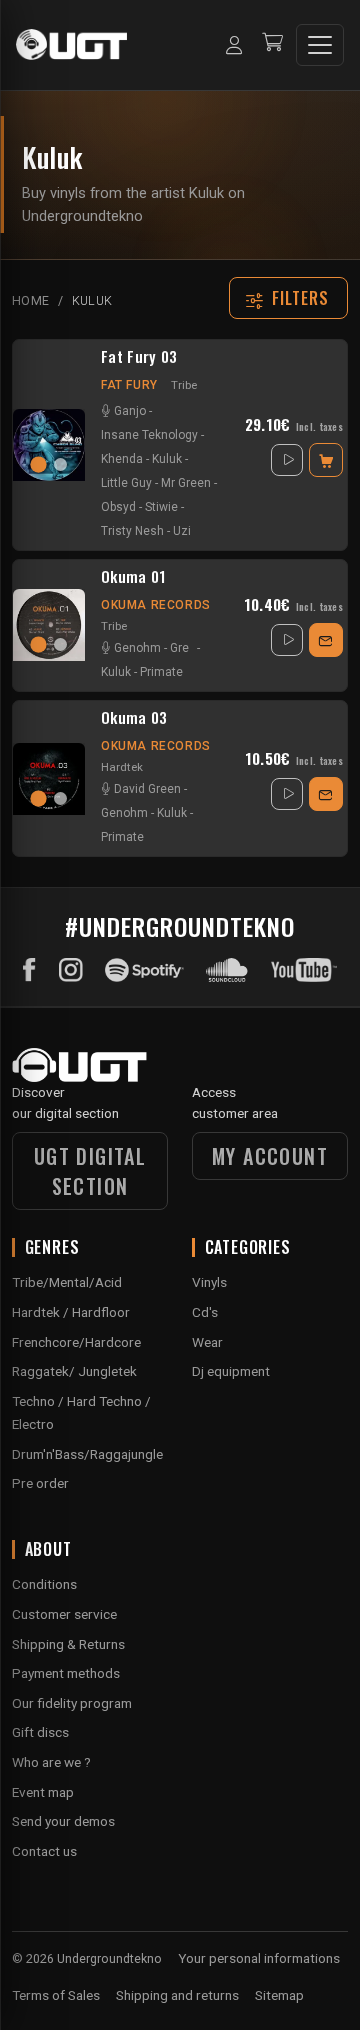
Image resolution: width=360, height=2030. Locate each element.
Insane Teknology (149, 435)
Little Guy (126, 483)
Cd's (205, 1312)
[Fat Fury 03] (49, 445)
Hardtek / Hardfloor (71, 1312)
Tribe (184, 385)
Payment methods (66, 1673)
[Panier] (272, 44)
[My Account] (234, 45)
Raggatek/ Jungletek (74, 1371)
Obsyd (118, 507)
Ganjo (130, 411)
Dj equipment (231, 1371)
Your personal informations (259, 1958)
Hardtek (122, 767)
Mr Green (186, 483)
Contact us (44, 1851)
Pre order (40, 1483)
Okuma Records (156, 605)
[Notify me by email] (326, 640)
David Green (147, 789)
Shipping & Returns (68, 1644)
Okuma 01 (133, 577)
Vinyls (209, 1282)
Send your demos (63, 1821)
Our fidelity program (72, 1703)
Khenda (122, 459)
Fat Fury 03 (139, 357)
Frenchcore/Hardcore (76, 1342)
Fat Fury (129, 385)
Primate (161, 672)
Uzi (182, 531)
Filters (301, 298)
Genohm (137, 648)
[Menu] (320, 45)
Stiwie (161, 507)
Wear (207, 1342)
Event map (43, 1792)
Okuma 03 (134, 718)
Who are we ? (51, 1762)
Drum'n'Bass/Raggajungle (87, 1454)
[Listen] (287, 460)
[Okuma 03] (49, 779)
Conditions (44, 1584)
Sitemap (279, 1995)
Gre (179, 648)
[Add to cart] (326, 460)
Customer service (64, 1614)
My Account (270, 1156)
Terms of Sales (56, 1995)
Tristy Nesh (132, 531)
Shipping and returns (177, 1995)
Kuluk (167, 459)
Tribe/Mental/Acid (67, 1282)
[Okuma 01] (49, 625)
